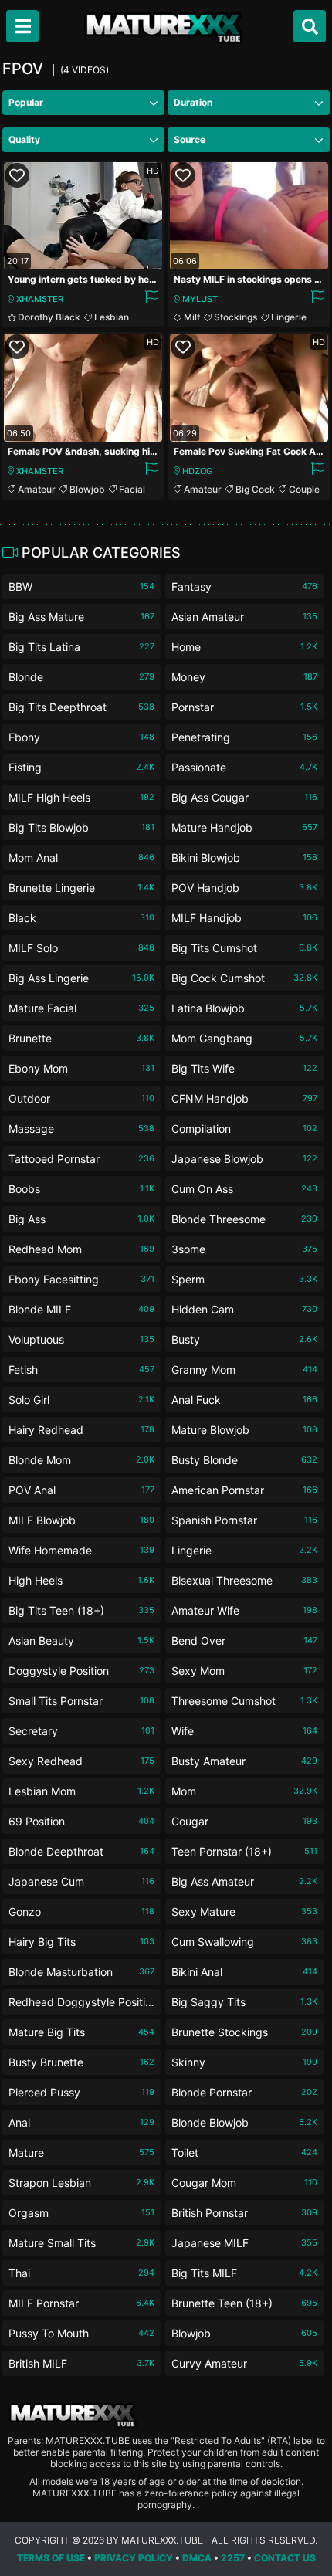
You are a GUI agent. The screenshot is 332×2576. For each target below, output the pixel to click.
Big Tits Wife (244, 1068)
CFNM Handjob (244, 1098)
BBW (81, 586)
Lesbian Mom (81, 1791)
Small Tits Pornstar (81, 1701)
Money (244, 677)
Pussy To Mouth (81, 2333)
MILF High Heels (81, 797)
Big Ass (81, 1219)
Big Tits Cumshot (244, 948)
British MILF (81, 2363)
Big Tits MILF (244, 2273)
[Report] (151, 299)
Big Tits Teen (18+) (81, 1610)
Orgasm (81, 2213)
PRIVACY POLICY (134, 2558)
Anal (81, 2122)
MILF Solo (81, 948)
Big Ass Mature (81, 617)
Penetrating (244, 737)
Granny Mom (244, 1369)
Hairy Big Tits (81, 1942)
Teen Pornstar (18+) (244, 1851)
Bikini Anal (244, 1972)
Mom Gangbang (244, 1038)
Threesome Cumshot (244, 1701)
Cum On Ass (244, 1189)
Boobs (81, 1189)
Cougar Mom (244, 2183)
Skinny (244, 2062)
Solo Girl (81, 1400)
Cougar (244, 1821)
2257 (233, 2558)
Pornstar (244, 707)
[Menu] (22, 26)
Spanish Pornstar (244, 1520)
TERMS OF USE (51, 2558)
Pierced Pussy (81, 2092)
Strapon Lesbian (81, 2183)
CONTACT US (285, 2558)
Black (81, 918)
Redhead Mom (81, 1249)
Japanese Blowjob (244, 1159)
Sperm (244, 1279)
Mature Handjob (244, 827)
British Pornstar (244, 2213)
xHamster (40, 299)
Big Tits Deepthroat (81, 707)
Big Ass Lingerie (81, 978)
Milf (192, 317)
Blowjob (87, 489)
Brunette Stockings (244, 2032)
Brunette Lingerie (81, 888)
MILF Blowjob (81, 1520)
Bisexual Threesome (244, 1580)
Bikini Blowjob (244, 858)
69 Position (81, 1821)
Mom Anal (81, 858)
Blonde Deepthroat (81, 1851)
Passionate (244, 767)
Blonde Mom (81, 1460)
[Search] (310, 26)
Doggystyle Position (81, 1671)
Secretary (81, 1731)
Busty (244, 1339)
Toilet (244, 2152)
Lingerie (289, 317)
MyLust (200, 299)
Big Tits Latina (81, 647)
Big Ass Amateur (244, 1881)
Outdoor (81, 1098)
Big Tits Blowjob (81, 827)
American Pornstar (244, 1490)
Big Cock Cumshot (244, 978)
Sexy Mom (244, 1671)
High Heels (81, 1580)
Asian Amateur (244, 617)
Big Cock (255, 489)
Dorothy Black (49, 317)
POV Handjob (244, 888)
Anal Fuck (244, 1400)
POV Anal (81, 1490)
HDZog (197, 471)
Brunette (81, 1038)
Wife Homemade (81, 1550)
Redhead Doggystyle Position (81, 2005)
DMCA (197, 2558)
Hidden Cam (244, 1309)
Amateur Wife (244, 1610)
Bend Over (244, 1641)
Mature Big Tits (81, 2032)
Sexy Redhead (81, 1761)
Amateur (37, 489)
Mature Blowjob (244, 1430)
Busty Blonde (244, 1460)
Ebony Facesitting (81, 1279)
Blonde (81, 677)
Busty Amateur (244, 1761)
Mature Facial (81, 1008)
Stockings (235, 317)
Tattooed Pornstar (81, 1159)
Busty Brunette (81, 2062)
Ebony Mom (81, 1068)
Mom (244, 1791)
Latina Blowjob (244, 1008)
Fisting (81, 767)
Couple (304, 489)
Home (244, 647)
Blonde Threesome (244, 1219)
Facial (132, 489)
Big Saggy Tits (244, 2002)
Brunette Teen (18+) (244, 2303)
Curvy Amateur (244, 2363)
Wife (244, 1731)
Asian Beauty (81, 1641)
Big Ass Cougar (244, 797)
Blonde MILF (81, 1309)
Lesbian (112, 317)
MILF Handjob (244, 918)
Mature (81, 2152)
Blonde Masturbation (81, 1972)
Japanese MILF (244, 2243)
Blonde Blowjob (244, 2122)
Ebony (81, 737)
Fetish (81, 1369)
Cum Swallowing (244, 1942)
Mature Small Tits (81, 2243)
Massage (81, 1129)
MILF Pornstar (81, 2303)
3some (244, 1249)
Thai (81, 2273)
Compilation (244, 1129)
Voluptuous (81, 1339)
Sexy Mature (244, 1912)
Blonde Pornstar (244, 2092)
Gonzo (81, 1912)
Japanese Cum (81, 1881)
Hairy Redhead (81, 1430)
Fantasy (244, 586)
